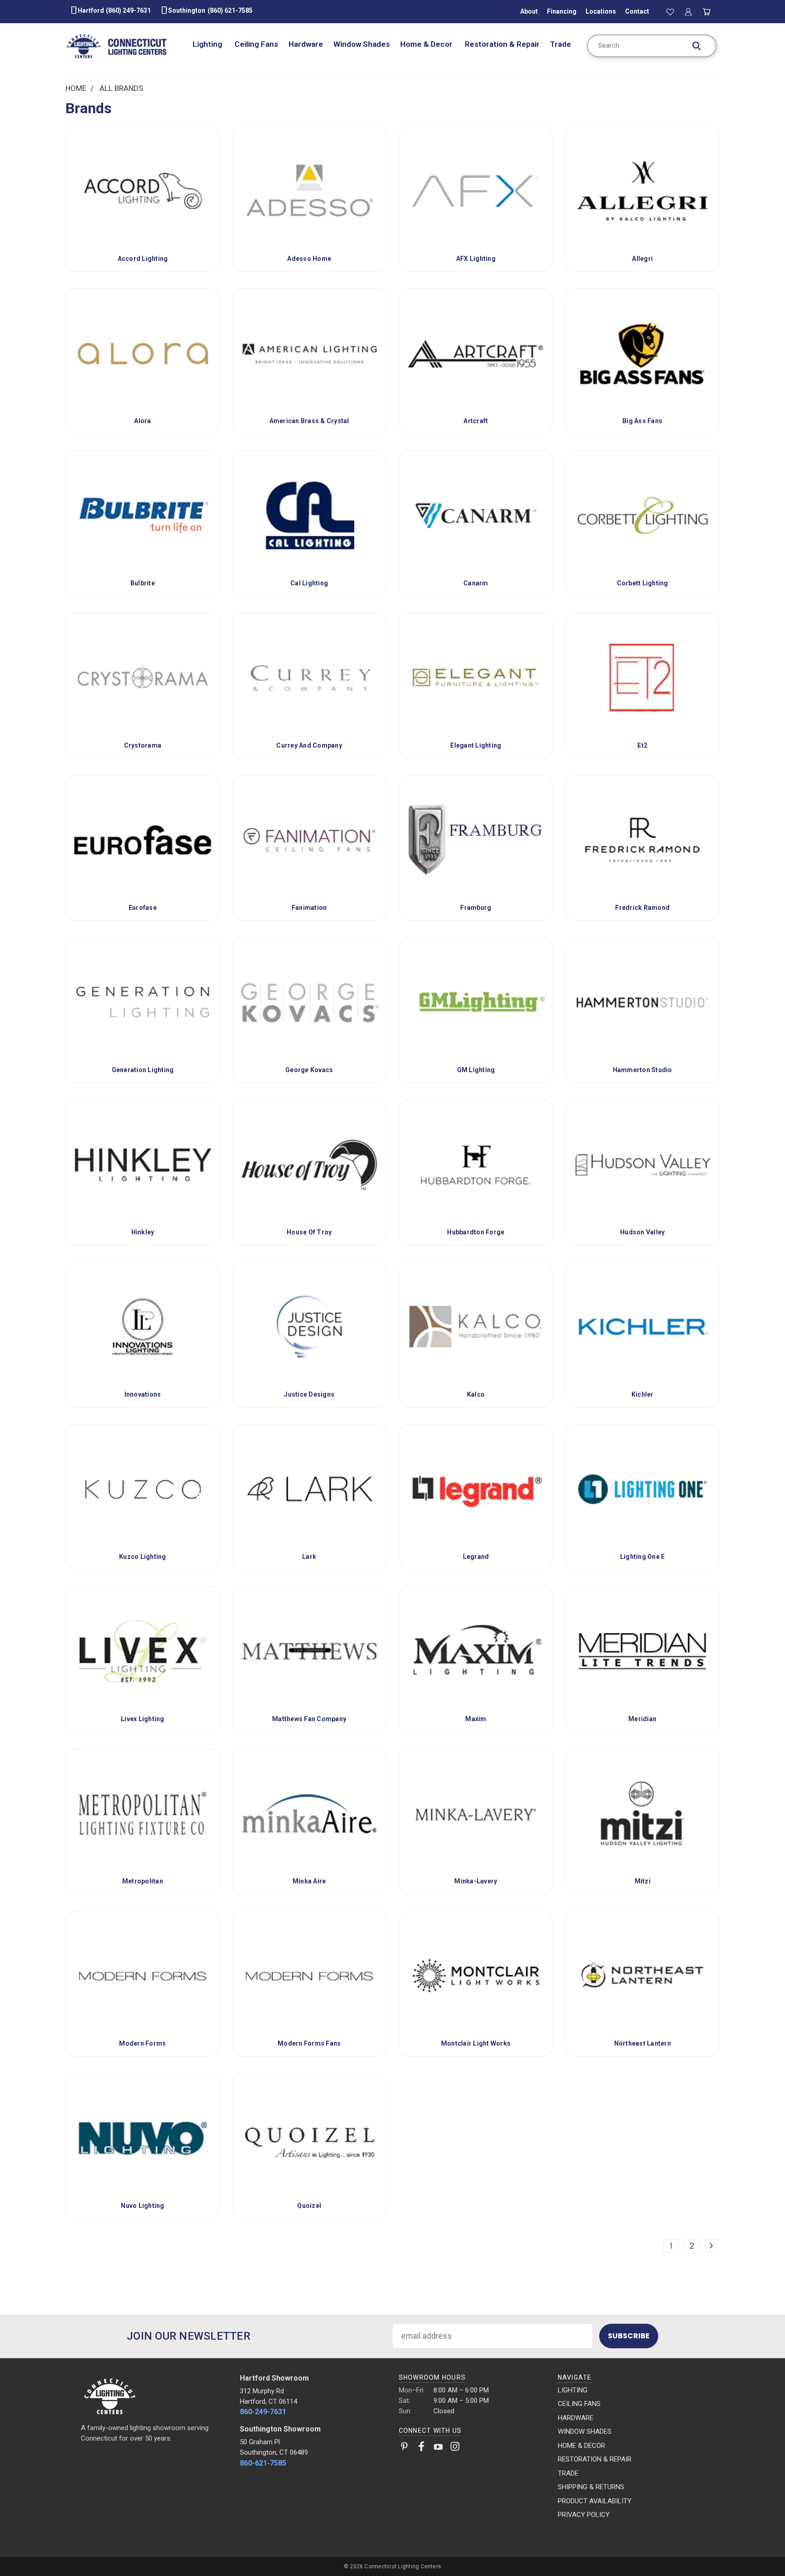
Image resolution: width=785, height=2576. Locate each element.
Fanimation (309, 908)
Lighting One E (643, 1557)
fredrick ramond (642, 908)
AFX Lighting (476, 259)
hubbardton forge (476, 1232)
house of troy (309, 1232)
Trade (561, 44)
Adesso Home (309, 259)
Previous (758, 2548)
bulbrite (143, 583)
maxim (476, 1719)
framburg (476, 908)
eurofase (143, 908)
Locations (601, 11)
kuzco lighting (143, 1557)
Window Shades (362, 44)
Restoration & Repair (502, 44)
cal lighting (309, 583)
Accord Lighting (143, 259)
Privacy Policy (584, 2515)
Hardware (306, 44)
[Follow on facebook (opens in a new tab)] (421, 2448)
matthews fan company (309, 1719)
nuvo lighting (142, 2206)
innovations (143, 1394)
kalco (476, 1394)
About (529, 11)
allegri (642, 259)
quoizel (309, 2206)
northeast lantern (643, 2043)
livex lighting (143, 1719)
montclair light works (476, 2043)
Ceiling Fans (256, 44)
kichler (643, 1394)
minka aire (309, 1881)
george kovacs (309, 1070)
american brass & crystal (309, 421)
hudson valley (642, 1232)
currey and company (309, 745)
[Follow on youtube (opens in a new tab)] (438, 2448)
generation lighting (143, 1070)
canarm (476, 583)
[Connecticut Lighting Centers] (154, 2396)
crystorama (143, 745)
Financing (562, 11)
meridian (642, 1719)
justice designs (309, 1394)
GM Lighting (476, 1070)
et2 (642, 745)
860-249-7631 (263, 2412)
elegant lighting (476, 745)
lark (309, 1557)
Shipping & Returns (591, 2487)
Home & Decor (427, 44)
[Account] (688, 11)
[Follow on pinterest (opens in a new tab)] (405, 2448)
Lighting (208, 44)
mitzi (643, 1881)
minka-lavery (476, 1881)
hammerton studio (643, 1070)
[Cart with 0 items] (707, 11)
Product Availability (595, 2501)
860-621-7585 (263, 2463)
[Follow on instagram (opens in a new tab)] (455, 2448)
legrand (476, 1557)
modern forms (142, 2043)
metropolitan (143, 1881)
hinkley (143, 1232)
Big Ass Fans (642, 421)
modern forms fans (309, 2043)
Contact (637, 11)
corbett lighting (643, 583)
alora (142, 421)
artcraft (476, 421)
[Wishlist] (670, 11)
